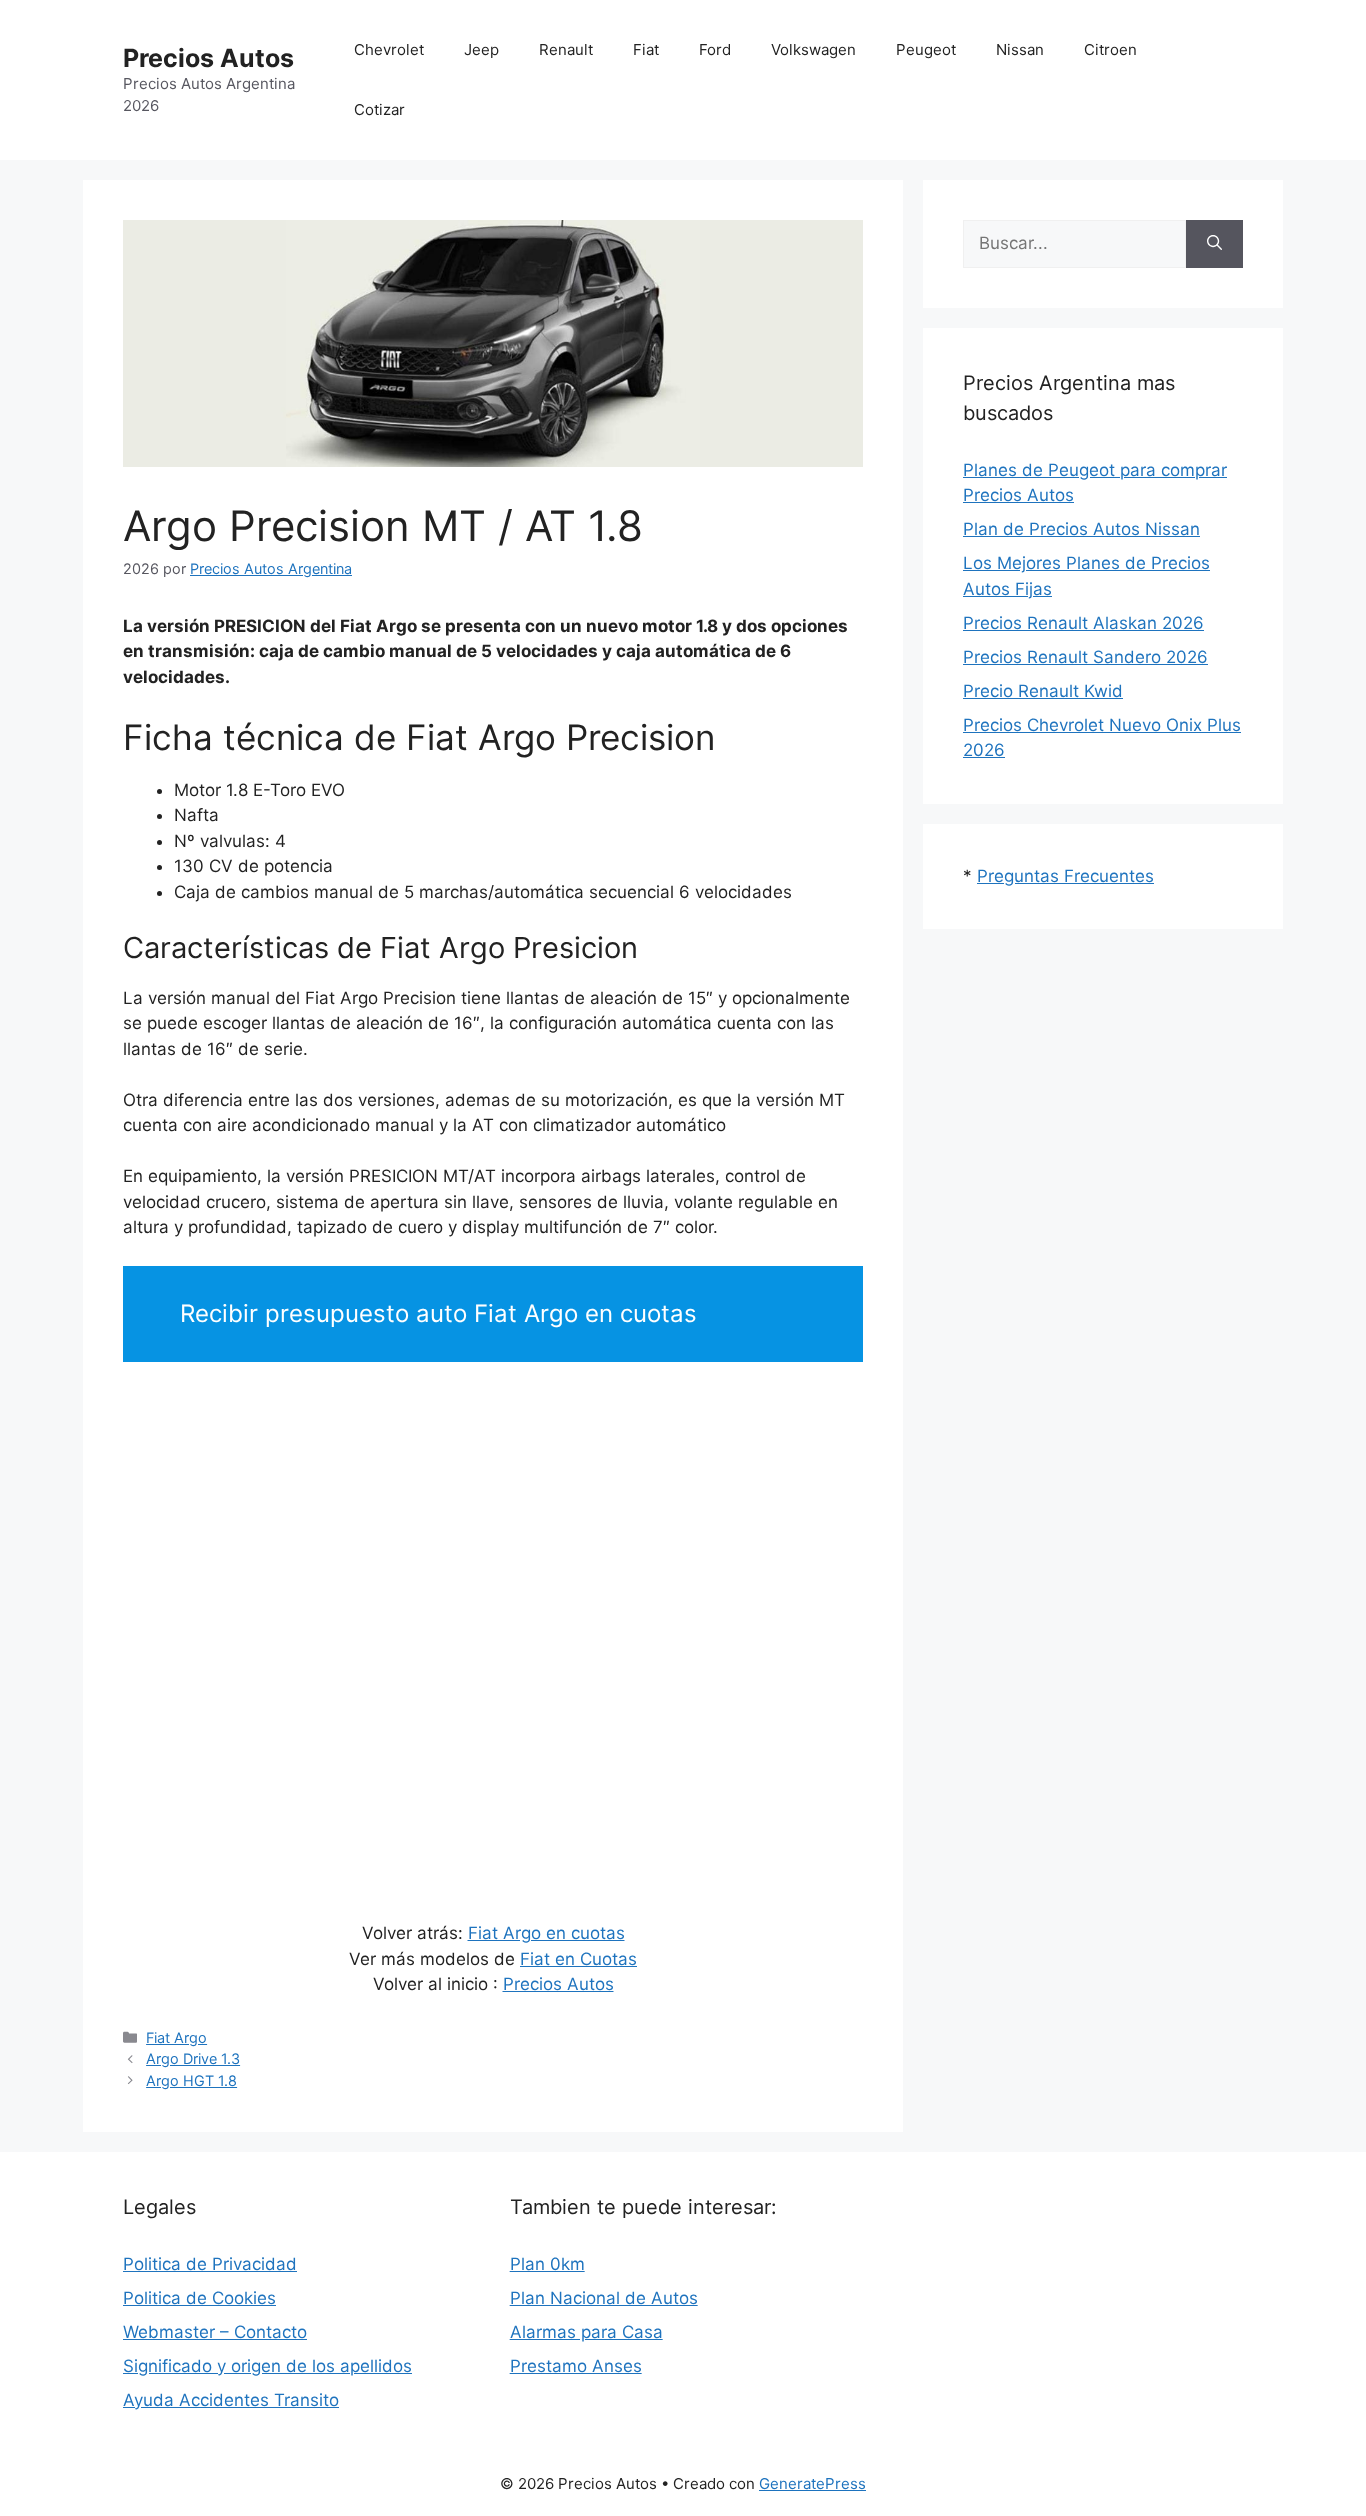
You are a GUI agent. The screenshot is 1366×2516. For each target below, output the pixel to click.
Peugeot (926, 49)
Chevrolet (389, 49)
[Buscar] (1214, 244)
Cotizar (379, 109)
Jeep (481, 49)
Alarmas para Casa (586, 2332)
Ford (715, 49)
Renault (566, 49)
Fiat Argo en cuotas (546, 1933)
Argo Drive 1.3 (193, 2058)
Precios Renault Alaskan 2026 (1083, 623)
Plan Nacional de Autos (604, 2298)
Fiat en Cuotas (578, 1959)
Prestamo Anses (576, 2366)
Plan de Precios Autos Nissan (1081, 529)
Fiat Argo (176, 2037)
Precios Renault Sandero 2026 (1085, 657)
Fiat (646, 49)
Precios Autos (208, 58)
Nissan (1020, 49)
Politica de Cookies (199, 2298)
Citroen (1110, 49)
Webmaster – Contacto (215, 2332)
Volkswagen (813, 49)
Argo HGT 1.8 (191, 2080)
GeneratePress (812, 2483)
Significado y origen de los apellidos (267, 2366)
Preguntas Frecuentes (1065, 876)
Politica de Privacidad (210, 2264)
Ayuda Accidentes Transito (231, 2400)
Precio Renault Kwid (1043, 691)
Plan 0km (547, 2264)
